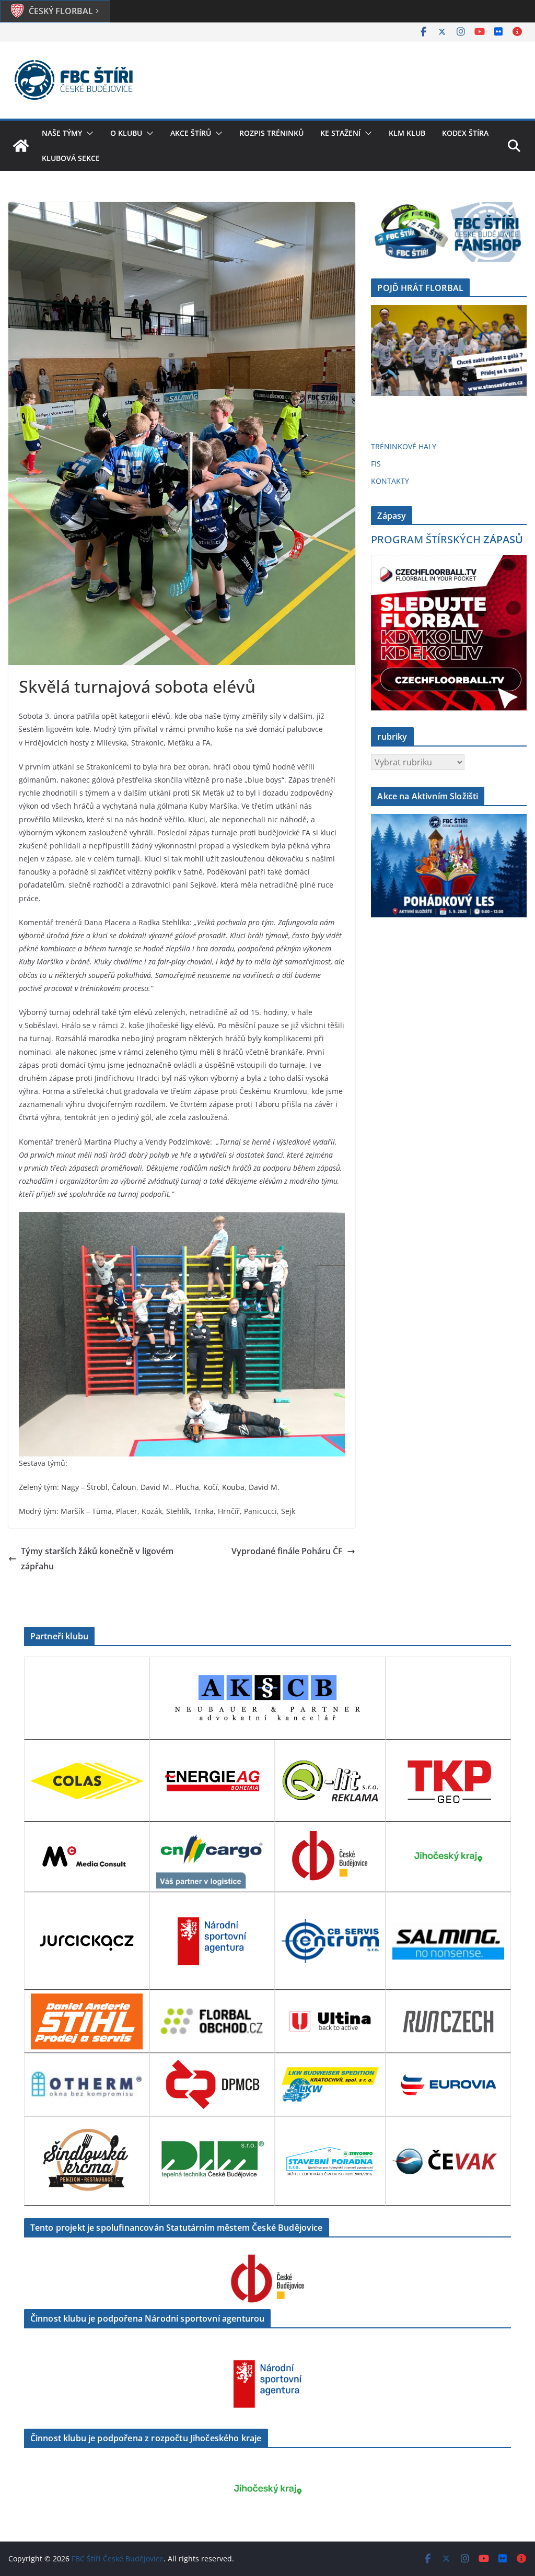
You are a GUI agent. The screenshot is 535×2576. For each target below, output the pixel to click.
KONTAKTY (390, 481)
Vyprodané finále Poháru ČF (287, 1551)
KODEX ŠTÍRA (465, 133)
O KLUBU (126, 133)
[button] (88, 133)
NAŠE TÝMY (62, 133)
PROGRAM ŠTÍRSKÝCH (447, 539)
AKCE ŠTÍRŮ (191, 133)
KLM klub (407, 133)
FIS (376, 464)
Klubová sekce (71, 158)
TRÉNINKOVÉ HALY (404, 446)
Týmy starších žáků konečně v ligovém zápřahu (97, 1559)
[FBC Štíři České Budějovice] (21, 146)
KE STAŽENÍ (340, 133)
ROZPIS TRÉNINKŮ (271, 133)
